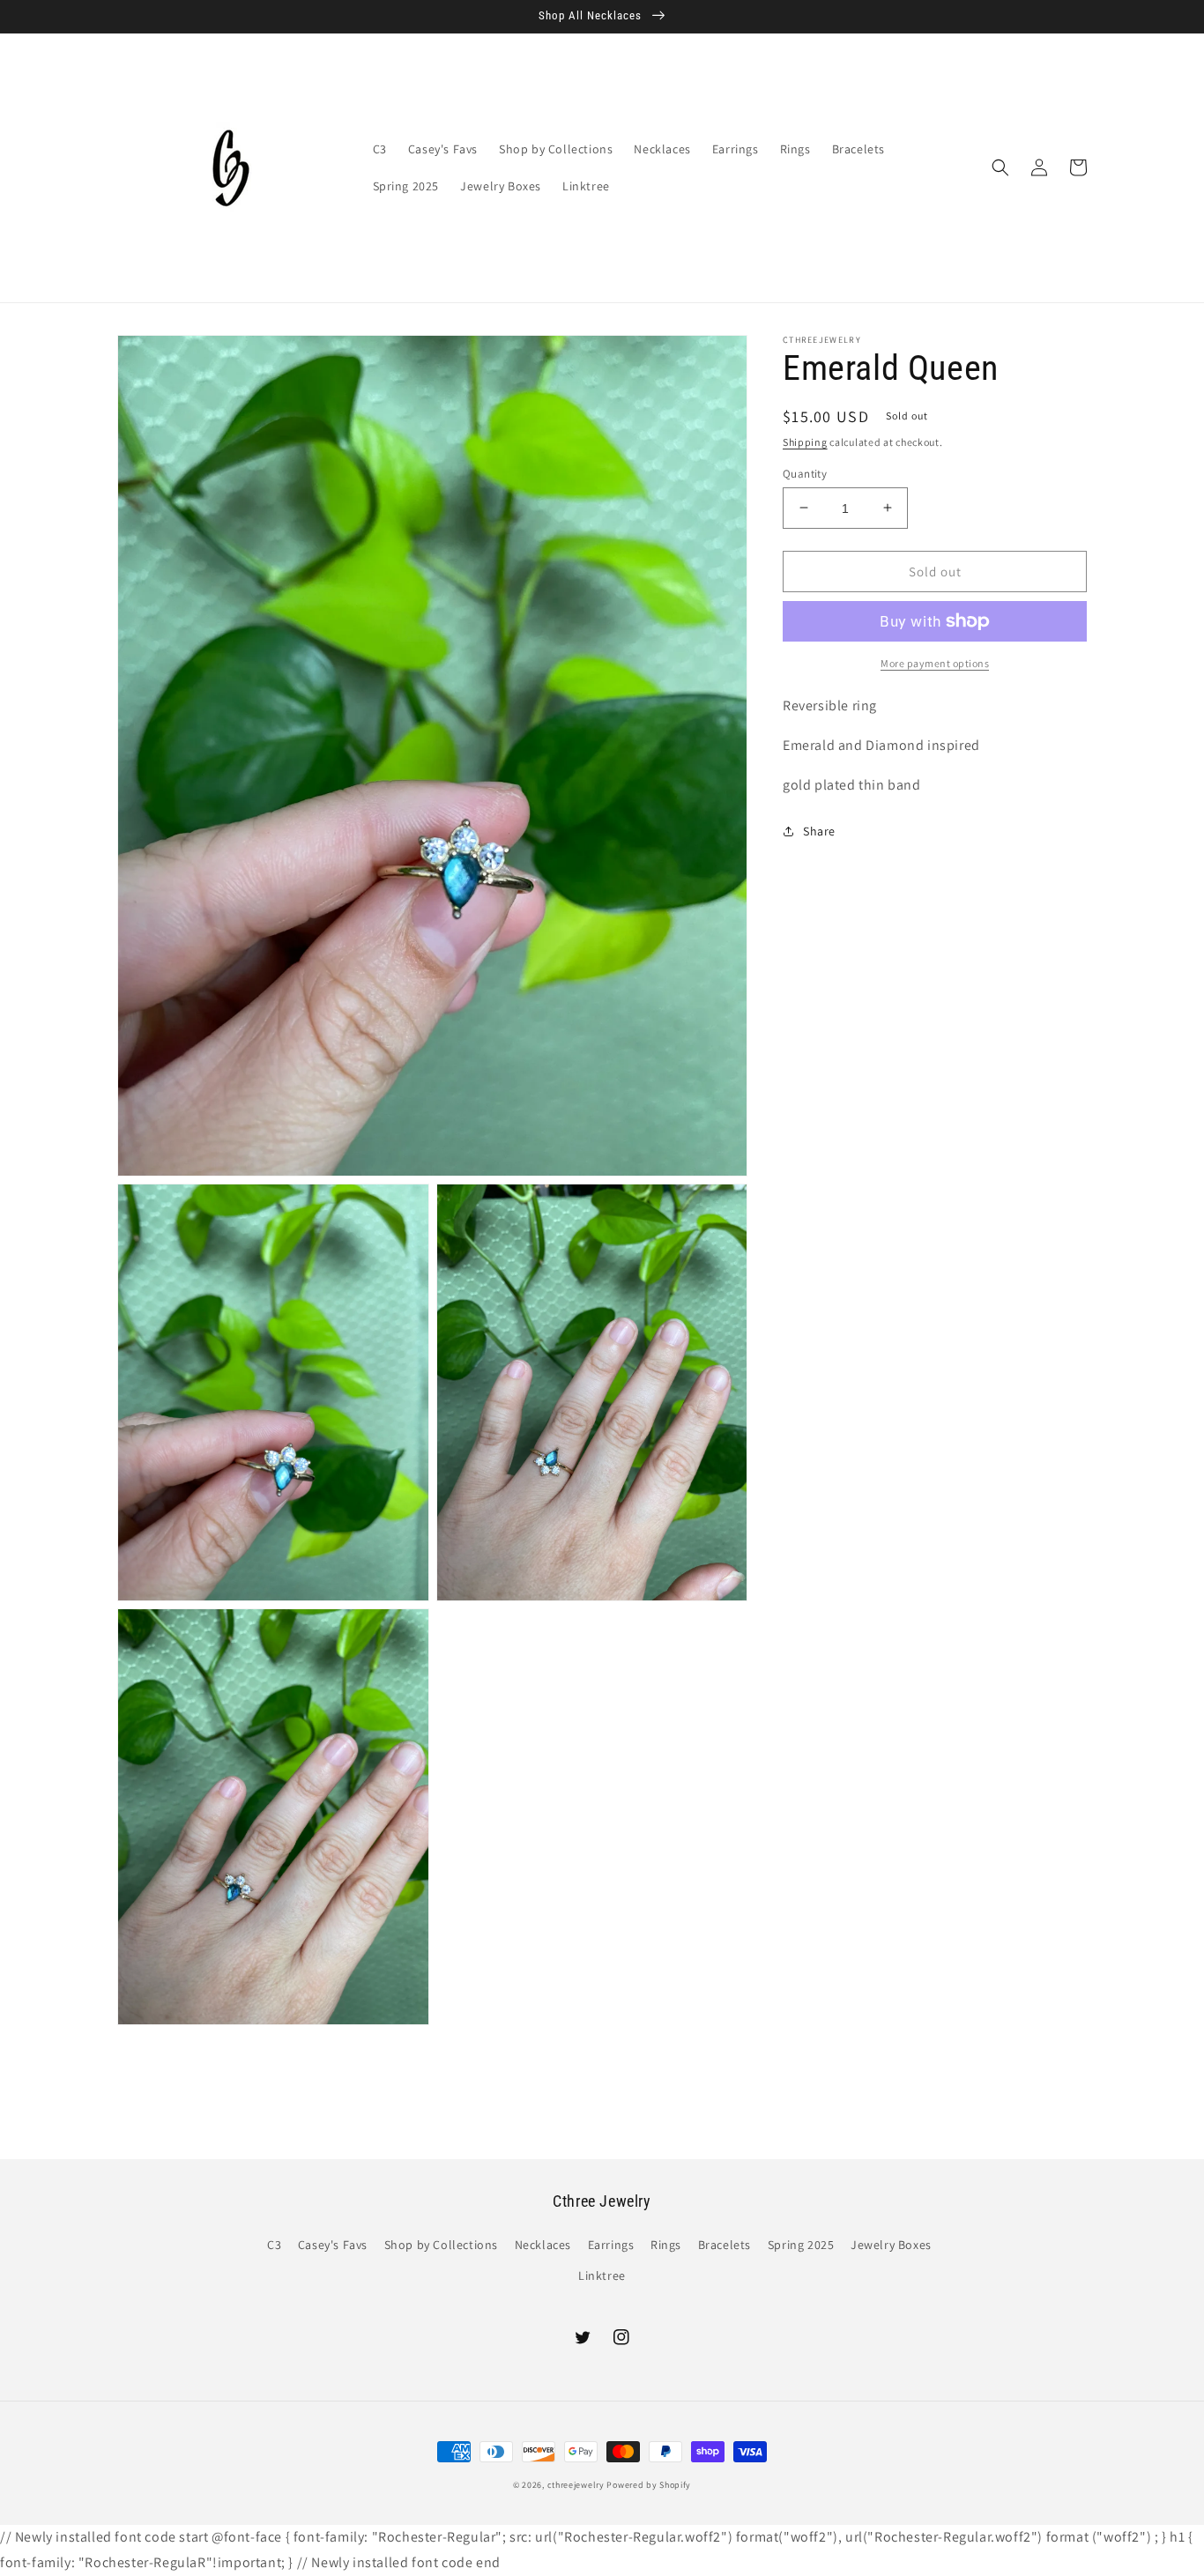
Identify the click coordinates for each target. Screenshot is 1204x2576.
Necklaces (543, 2245)
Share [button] (819, 830)
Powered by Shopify (649, 2485)
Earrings (611, 2245)
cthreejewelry (576, 2485)
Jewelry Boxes (891, 2245)
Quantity (805, 473)
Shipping (805, 442)
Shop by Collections (441, 2245)
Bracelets (725, 2245)
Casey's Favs (333, 2245)
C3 (274, 2245)
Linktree (602, 2275)
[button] (1000, 167)
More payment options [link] (935, 663)
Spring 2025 (801, 2245)
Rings (666, 2245)
